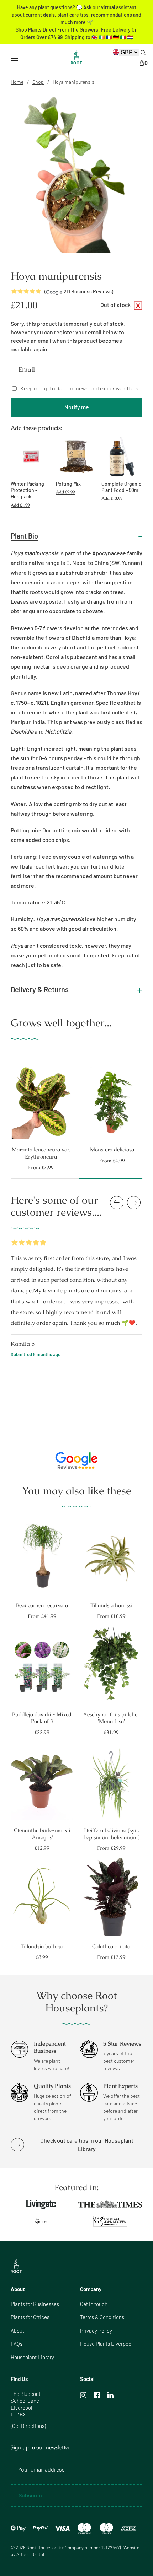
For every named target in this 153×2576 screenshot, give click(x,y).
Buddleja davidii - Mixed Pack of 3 (42, 1718)
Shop (38, 82)
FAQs (17, 2344)
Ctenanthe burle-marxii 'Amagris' (42, 1834)
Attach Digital (30, 2554)
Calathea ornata (111, 1946)
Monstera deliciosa (112, 1149)
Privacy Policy (96, 2331)
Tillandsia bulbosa (42, 1946)
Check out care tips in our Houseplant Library (87, 2145)
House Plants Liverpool (106, 2344)
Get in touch (94, 2304)
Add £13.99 (112, 498)
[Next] (149, 1098)
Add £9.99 (65, 492)
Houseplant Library (32, 2357)
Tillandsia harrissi (111, 1605)
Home (17, 82)
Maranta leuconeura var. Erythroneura (41, 1153)
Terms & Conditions (102, 2317)
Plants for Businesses (35, 2304)
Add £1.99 (20, 505)
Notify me (77, 407)
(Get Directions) (28, 2426)
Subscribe (31, 2495)
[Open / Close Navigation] (14, 58)
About (17, 2331)
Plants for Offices (30, 2317)
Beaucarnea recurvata (42, 1605)
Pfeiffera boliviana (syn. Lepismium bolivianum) (111, 1834)
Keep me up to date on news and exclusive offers (79, 388)
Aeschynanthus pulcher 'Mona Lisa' (111, 1718)
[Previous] (4, 1098)
